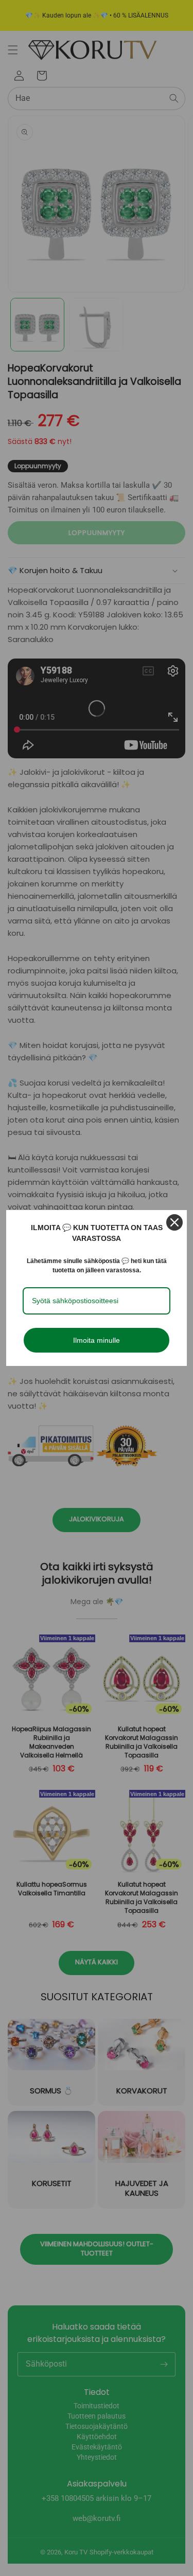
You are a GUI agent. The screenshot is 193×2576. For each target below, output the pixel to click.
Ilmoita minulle (97, 1340)
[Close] (174, 1222)
